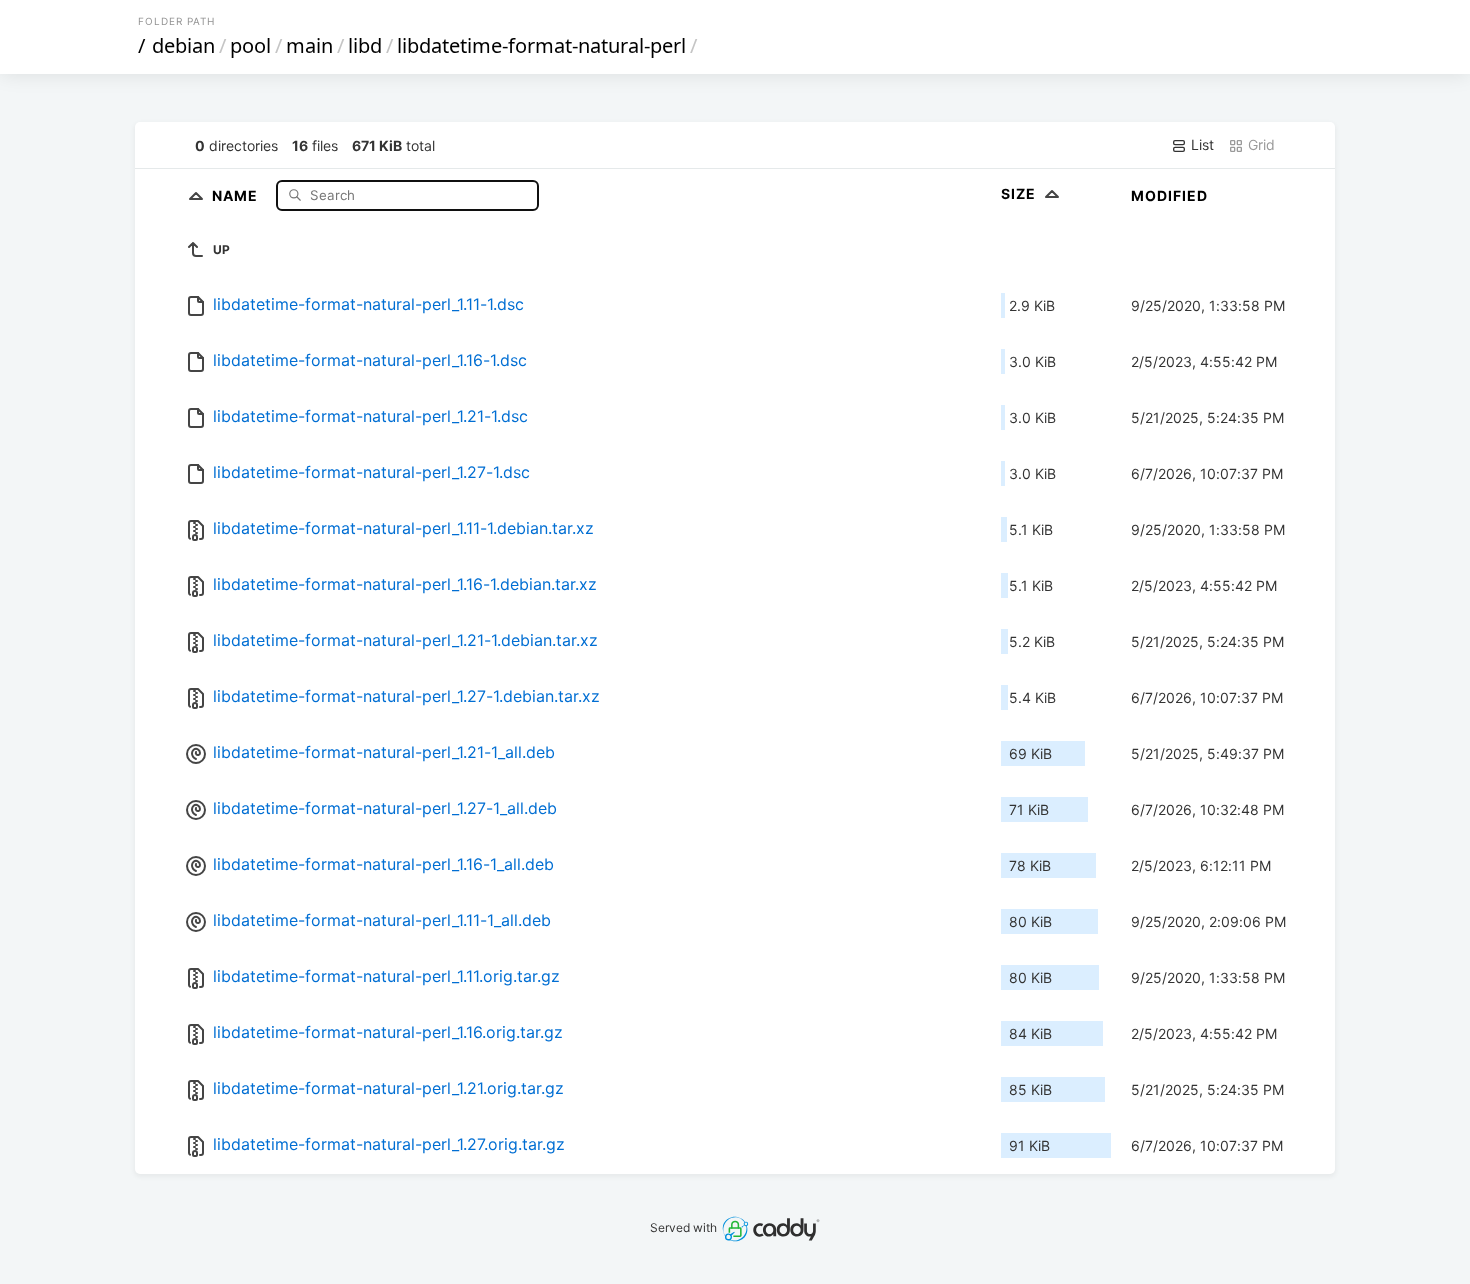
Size (1020, 193)
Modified (1169, 195)
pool (250, 45)
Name (237, 194)
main (309, 45)
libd (365, 45)
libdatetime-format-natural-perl (541, 45)
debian (183, 45)
